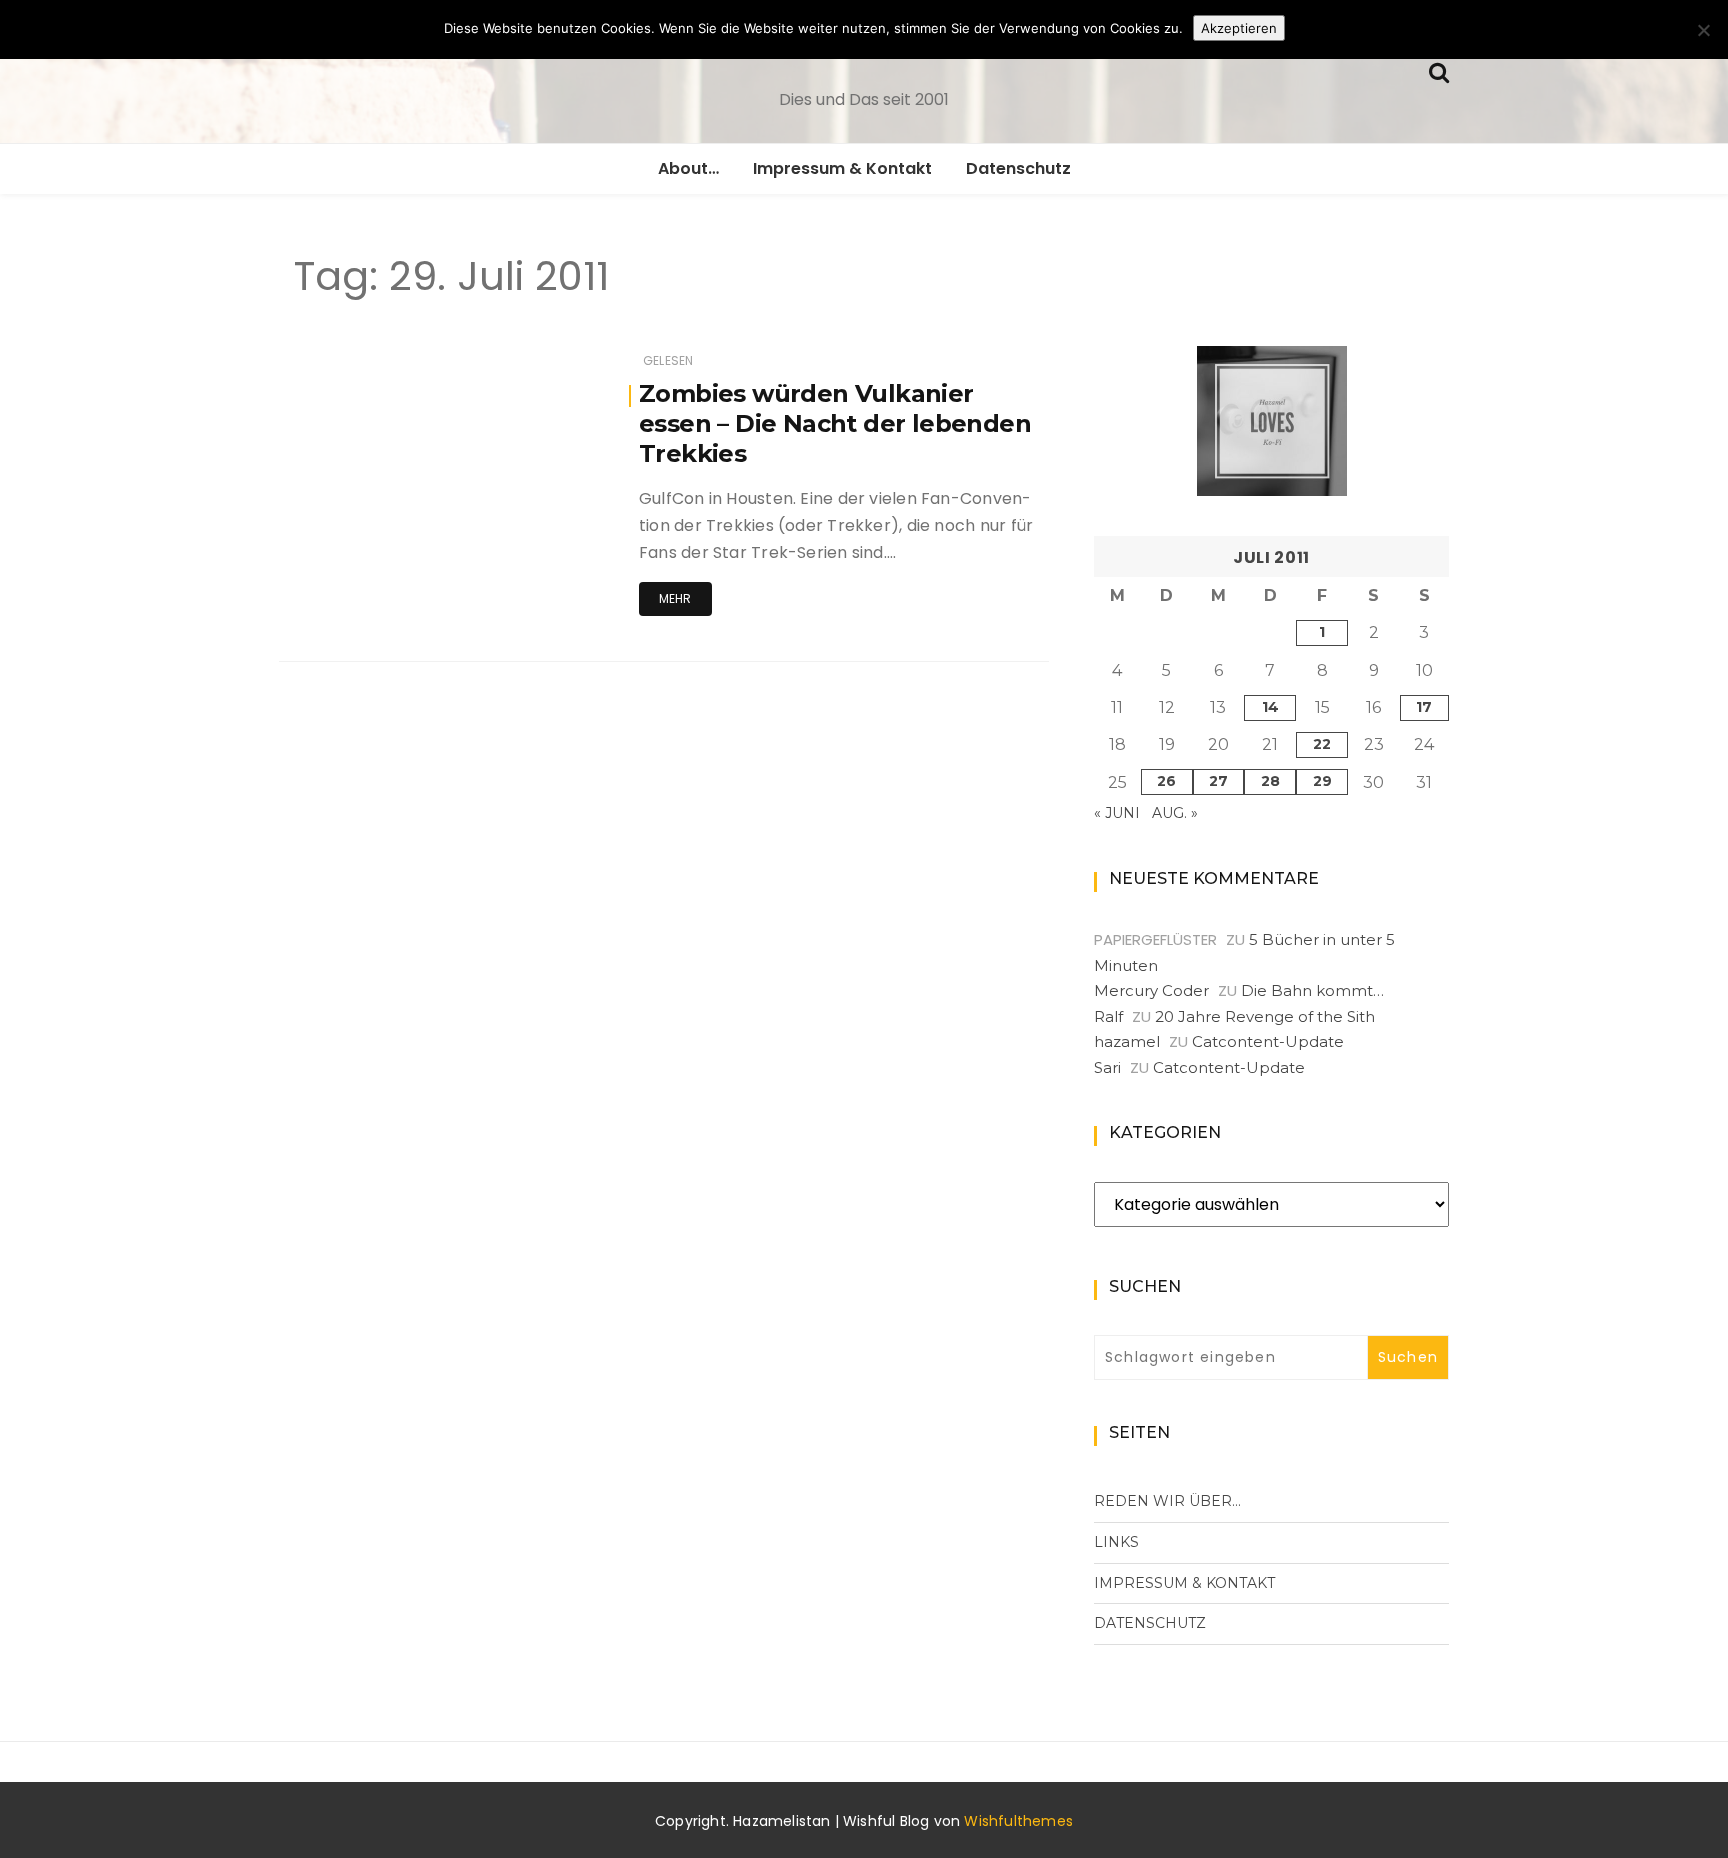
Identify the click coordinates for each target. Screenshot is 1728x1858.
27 (1218, 781)
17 (1424, 707)
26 (1166, 781)
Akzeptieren (1239, 28)
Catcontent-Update (1268, 1041)
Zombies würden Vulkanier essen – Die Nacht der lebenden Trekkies (835, 423)
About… (688, 168)
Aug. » (1175, 813)
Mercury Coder (1151, 990)
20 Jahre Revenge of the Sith (1265, 1016)
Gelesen (668, 360)
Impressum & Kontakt (842, 168)
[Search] (1439, 70)
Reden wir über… (1167, 1501)
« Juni (1117, 813)
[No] (1703, 30)
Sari (1107, 1067)
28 (1270, 781)
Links (1116, 1542)
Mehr (675, 598)
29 (1322, 781)
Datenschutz (1018, 168)
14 (1270, 707)
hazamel (1127, 1041)
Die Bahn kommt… (1312, 990)
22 (1322, 744)
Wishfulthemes (1018, 1821)
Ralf (1108, 1016)
